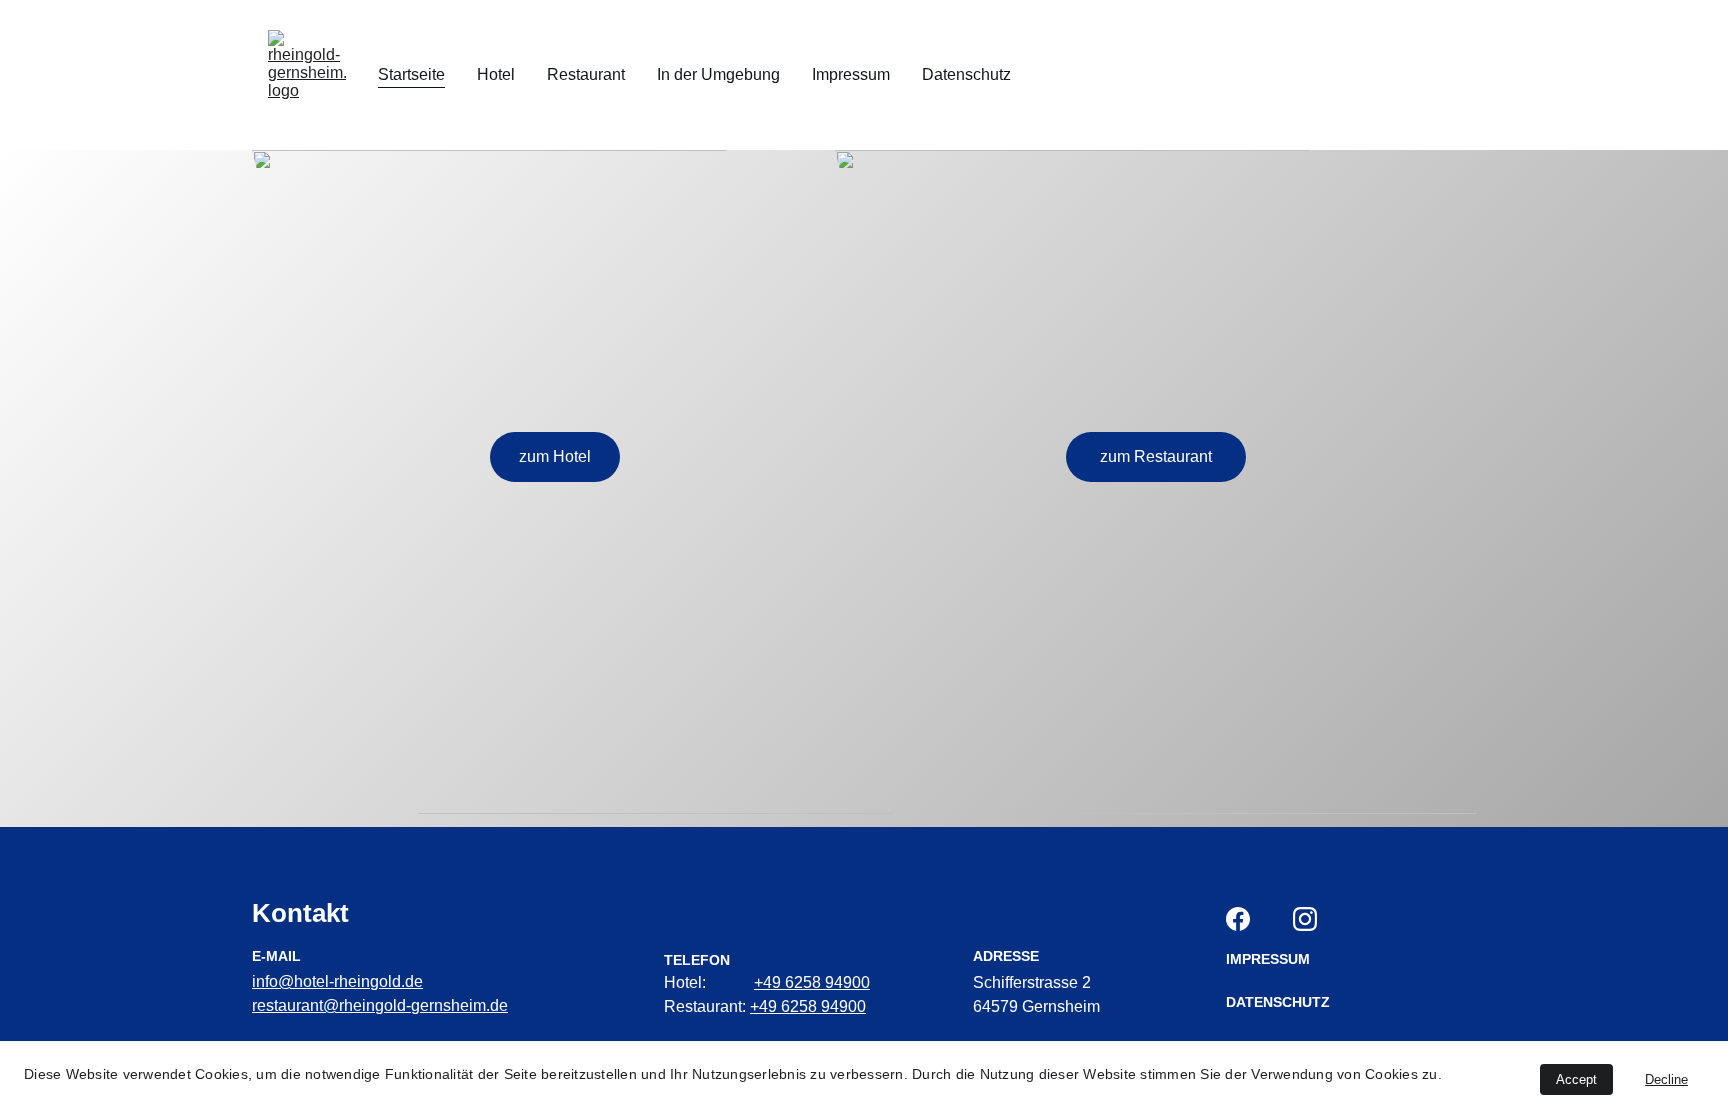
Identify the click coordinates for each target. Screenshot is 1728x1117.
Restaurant (586, 74)
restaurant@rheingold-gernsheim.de (380, 1005)
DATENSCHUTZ (1278, 1002)
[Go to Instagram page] (1305, 919)
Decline (1666, 1079)
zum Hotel (555, 456)
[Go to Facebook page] (1238, 919)
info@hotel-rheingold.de (337, 981)
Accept (1576, 1079)
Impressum (851, 74)
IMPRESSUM (1268, 959)
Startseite (411, 74)
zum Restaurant (1156, 456)
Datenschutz (966, 74)
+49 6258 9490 (807, 982)
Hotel (496, 74)
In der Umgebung (718, 74)
